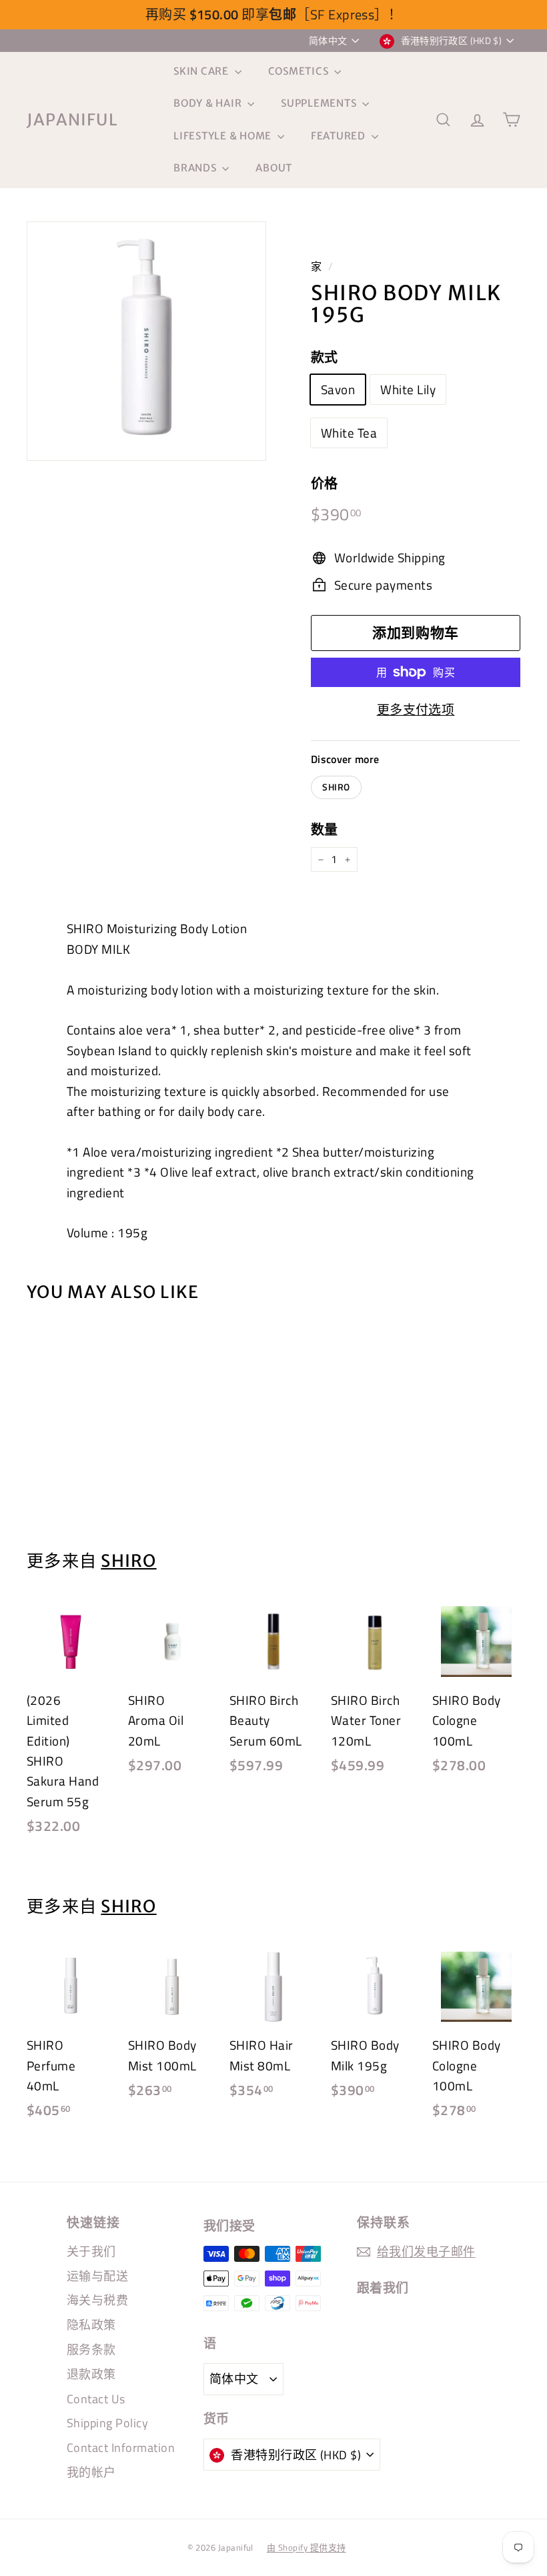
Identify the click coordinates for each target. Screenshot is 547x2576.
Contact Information (121, 2448)
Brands (196, 168)
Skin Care (202, 71)
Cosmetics (300, 71)
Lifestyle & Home (224, 136)
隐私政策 (91, 2325)
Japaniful (72, 120)
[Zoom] (146, 341)
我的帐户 (91, 2472)
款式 (325, 357)
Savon (338, 389)
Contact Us (96, 2399)
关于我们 (91, 2251)
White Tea (349, 433)
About (274, 168)
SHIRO (336, 787)
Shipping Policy (107, 2423)
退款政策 (91, 2374)
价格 (325, 483)
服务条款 (91, 2350)
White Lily (408, 389)
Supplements (320, 103)
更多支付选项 (416, 709)
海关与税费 (97, 2300)
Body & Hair (209, 103)
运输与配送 (97, 2276)
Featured (340, 136)
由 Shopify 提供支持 (307, 2547)
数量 (325, 829)
